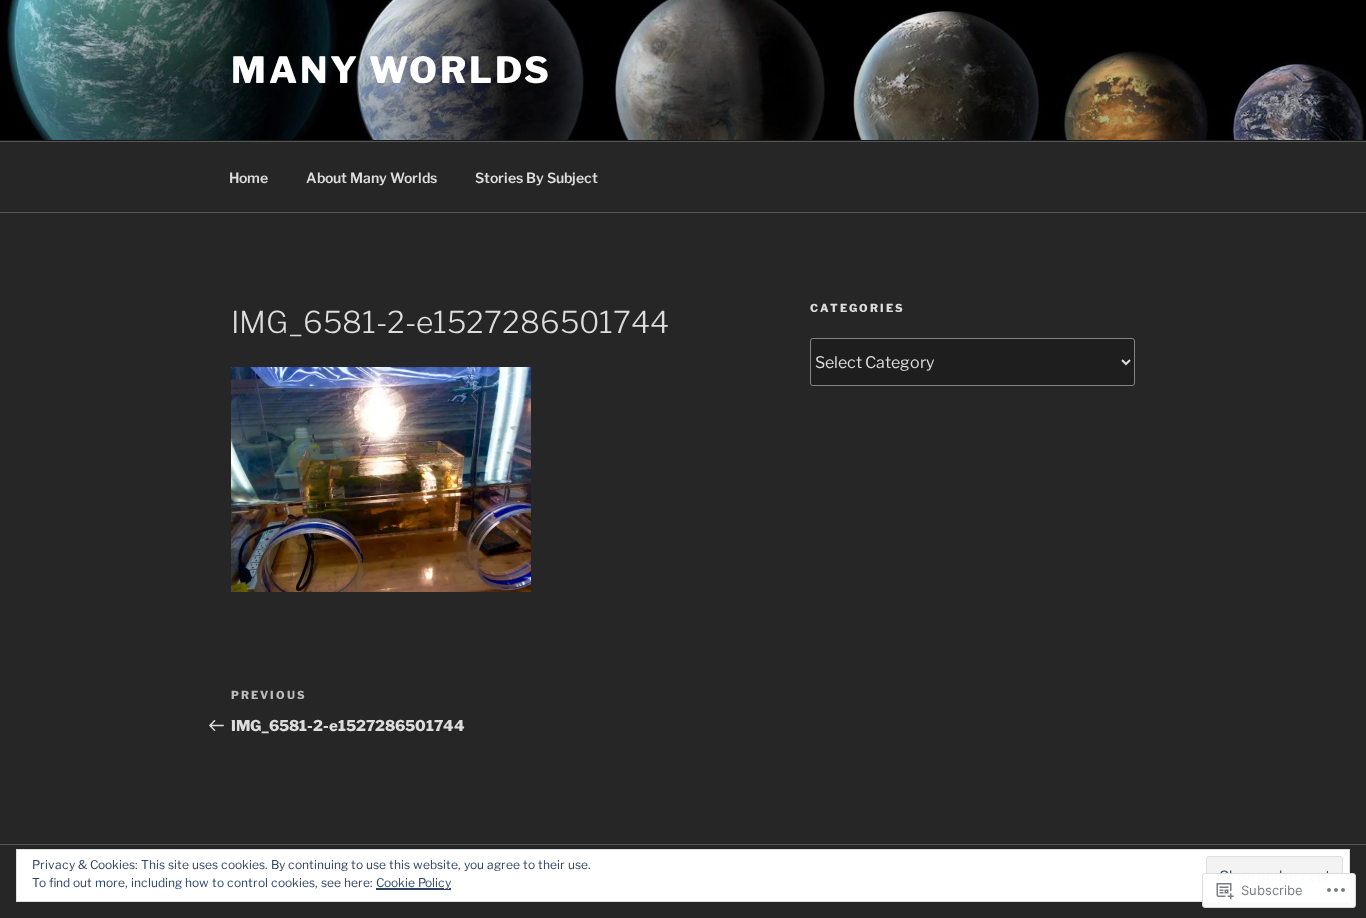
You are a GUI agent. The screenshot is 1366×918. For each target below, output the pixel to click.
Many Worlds (391, 70)
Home (248, 177)
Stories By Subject (536, 177)
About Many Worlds (371, 177)
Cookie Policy (413, 882)
